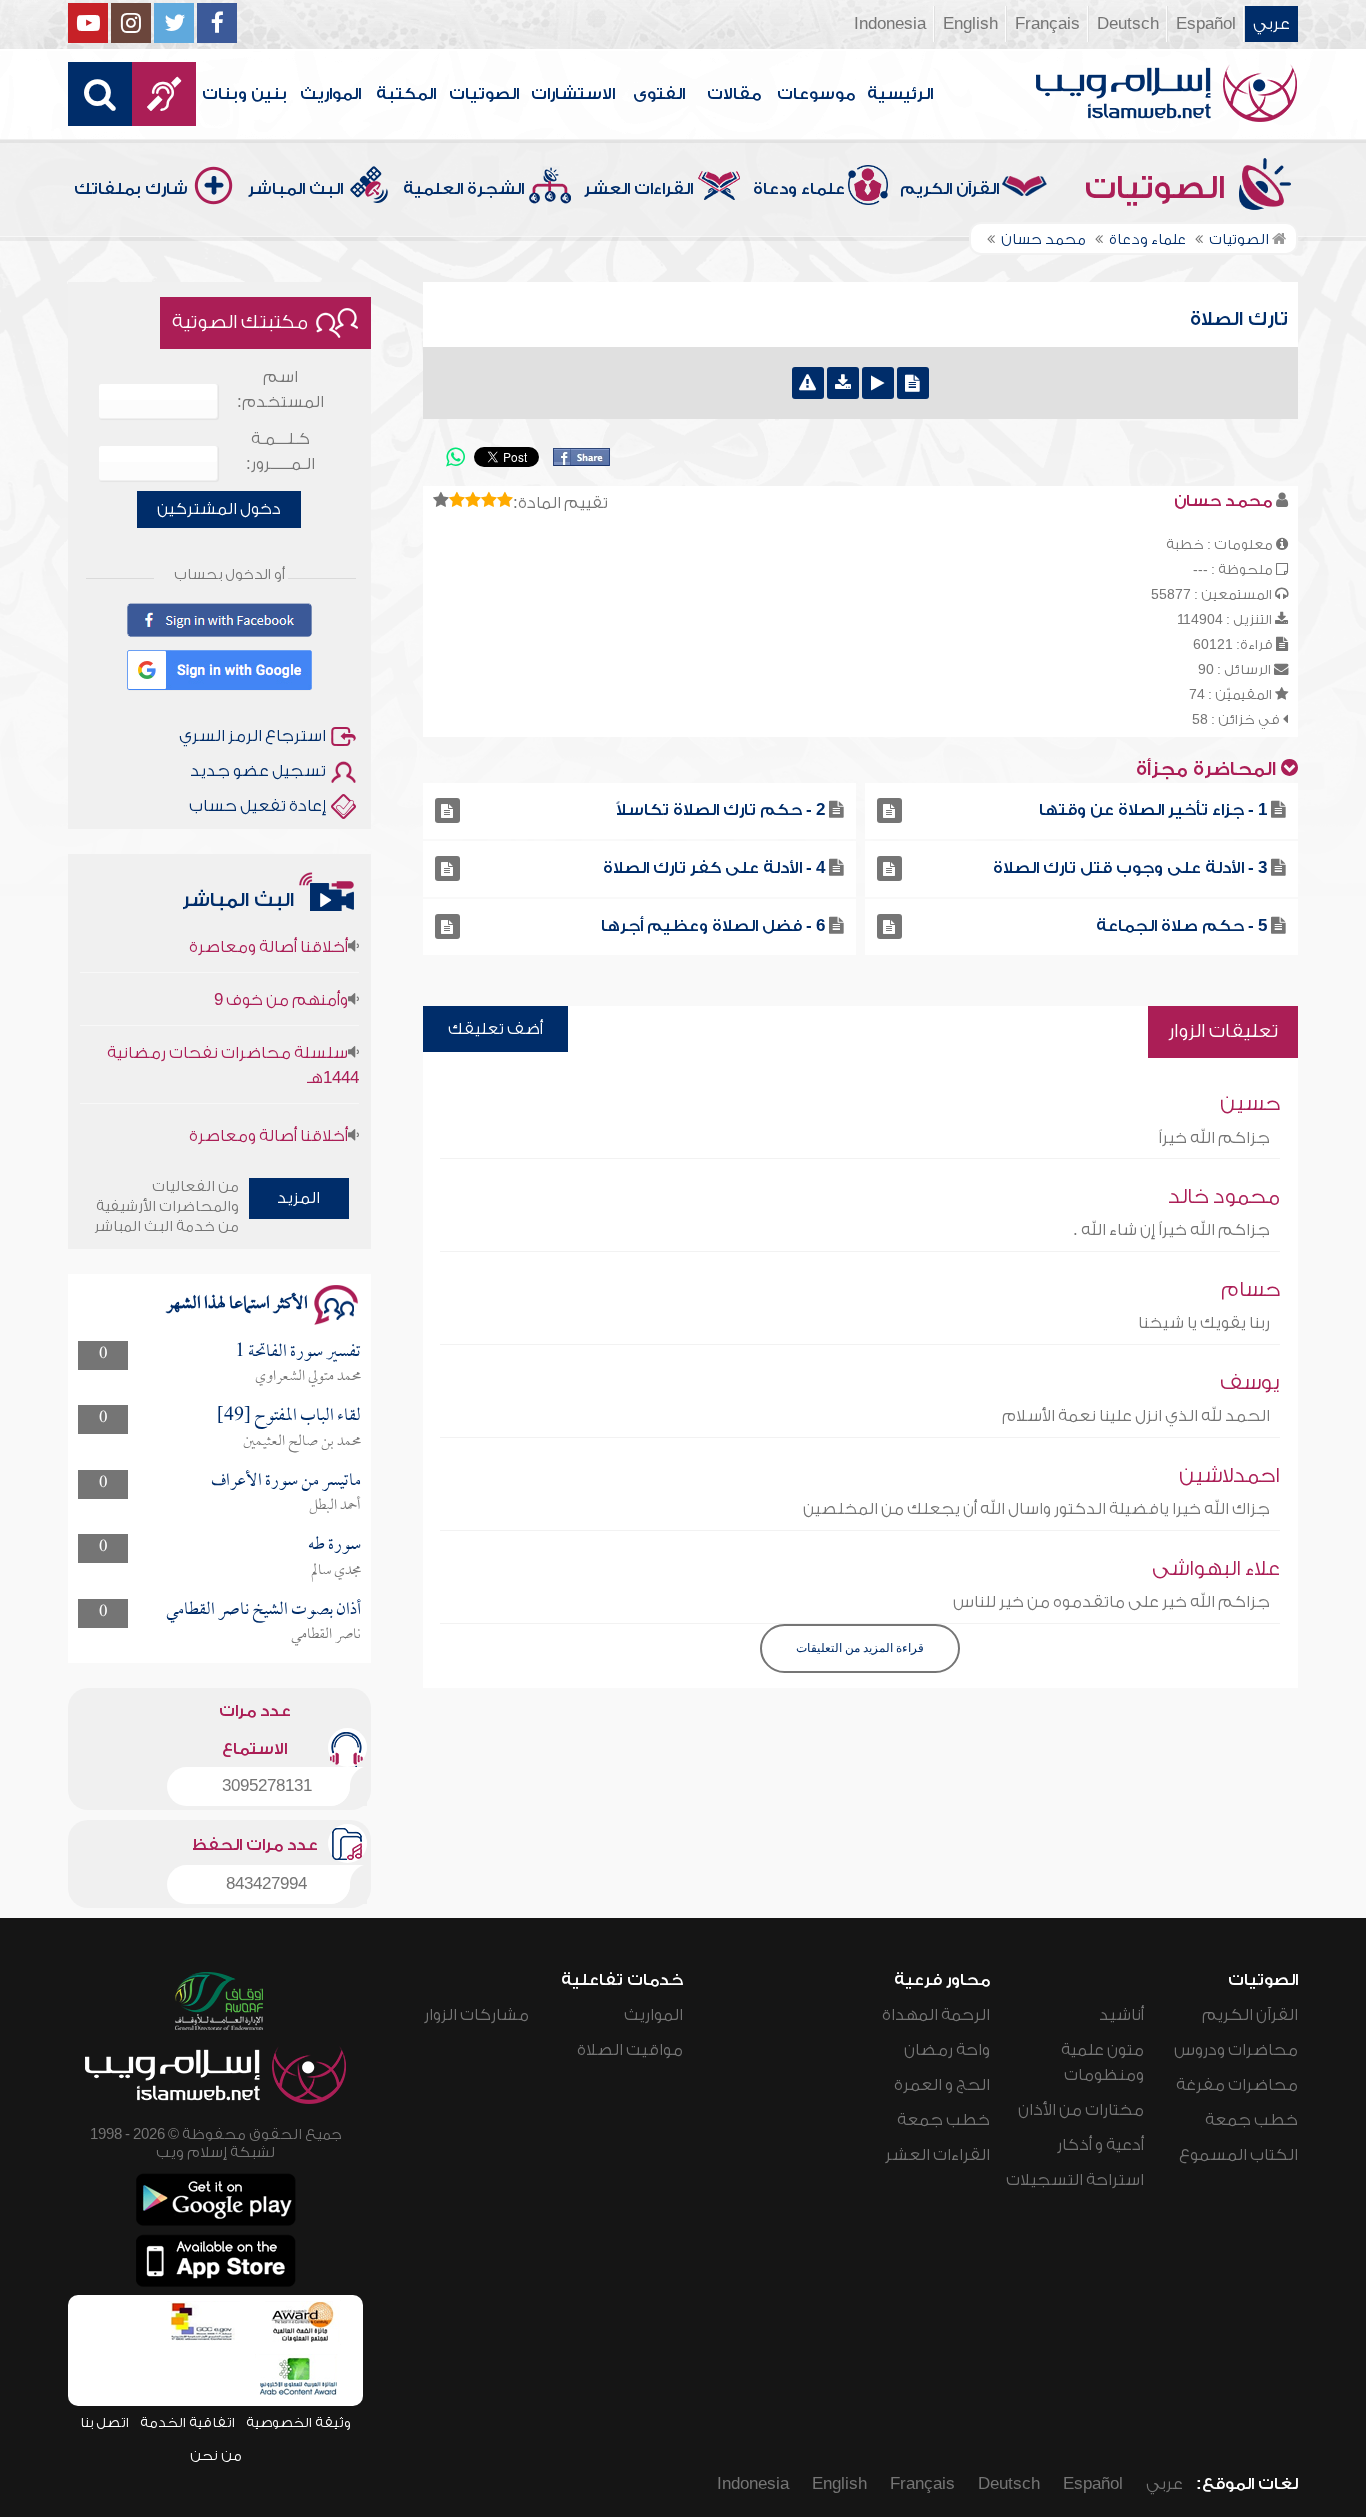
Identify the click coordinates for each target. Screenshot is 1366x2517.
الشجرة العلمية (463, 189)
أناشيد (1121, 2015)
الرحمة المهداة (936, 2015)
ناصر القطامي (326, 1635)
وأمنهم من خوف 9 (281, 971)
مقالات (734, 94)
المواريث (330, 94)
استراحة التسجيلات (1075, 2180)
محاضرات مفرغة (1237, 2085)
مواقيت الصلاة (630, 2050)
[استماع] (878, 383)
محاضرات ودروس (1236, 2050)
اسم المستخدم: (280, 389)
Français (1047, 24)
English (970, 24)
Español (1206, 24)
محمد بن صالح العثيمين (302, 1442)
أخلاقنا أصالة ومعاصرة (268, 1107)
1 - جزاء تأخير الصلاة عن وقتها (1153, 810)
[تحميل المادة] (843, 383)
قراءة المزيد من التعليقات (860, 1648)
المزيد (298, 1198)
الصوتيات (484, 94)
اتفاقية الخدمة (187, 2422)
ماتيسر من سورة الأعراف (286, 1481)
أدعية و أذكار (1100, 2145)
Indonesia (890, 24)
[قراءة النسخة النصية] (913, 383)
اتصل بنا (104, 2422)
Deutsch (1128, 24)
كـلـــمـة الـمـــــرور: (280, 451)
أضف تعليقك (495, 1029)
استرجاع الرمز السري (252, 736)
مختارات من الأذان (1081, 2110)
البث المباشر (295, 189)
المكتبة (406, 94)
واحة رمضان (947, 2050)
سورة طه (334, 1545)
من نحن (216, 2455)
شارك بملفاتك (131, 189)
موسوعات (816, 94)
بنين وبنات (244, 94)
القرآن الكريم (949, 189)
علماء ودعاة (799, 189)
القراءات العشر (638, 189)
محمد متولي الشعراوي (308, 1377)
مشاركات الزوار (476, 2015)
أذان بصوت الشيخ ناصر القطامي (263, 1610)
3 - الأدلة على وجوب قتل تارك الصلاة (1130, 868)
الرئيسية (900, 94)
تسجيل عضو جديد (258, 771)
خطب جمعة (1251, 2120)
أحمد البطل (335, 1506)
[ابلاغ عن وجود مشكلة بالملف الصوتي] (808, 383)
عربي (1271, 24)
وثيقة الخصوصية (298, 2422)
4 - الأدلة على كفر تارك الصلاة (714, 868)
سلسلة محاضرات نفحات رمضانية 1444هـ (232, 1036)
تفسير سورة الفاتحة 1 (298, 1352)
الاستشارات (573, 94)
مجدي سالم (336, 1571)
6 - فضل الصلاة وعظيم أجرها (713, 926)
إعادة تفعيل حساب (257, 806)
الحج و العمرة (942, 2085)
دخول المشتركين (219, 509)
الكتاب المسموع (1238, 2155)
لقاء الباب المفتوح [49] (289, 1416)
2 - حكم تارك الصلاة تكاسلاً (720, 810)
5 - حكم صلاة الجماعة (1181, 926)
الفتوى (659, 94)
